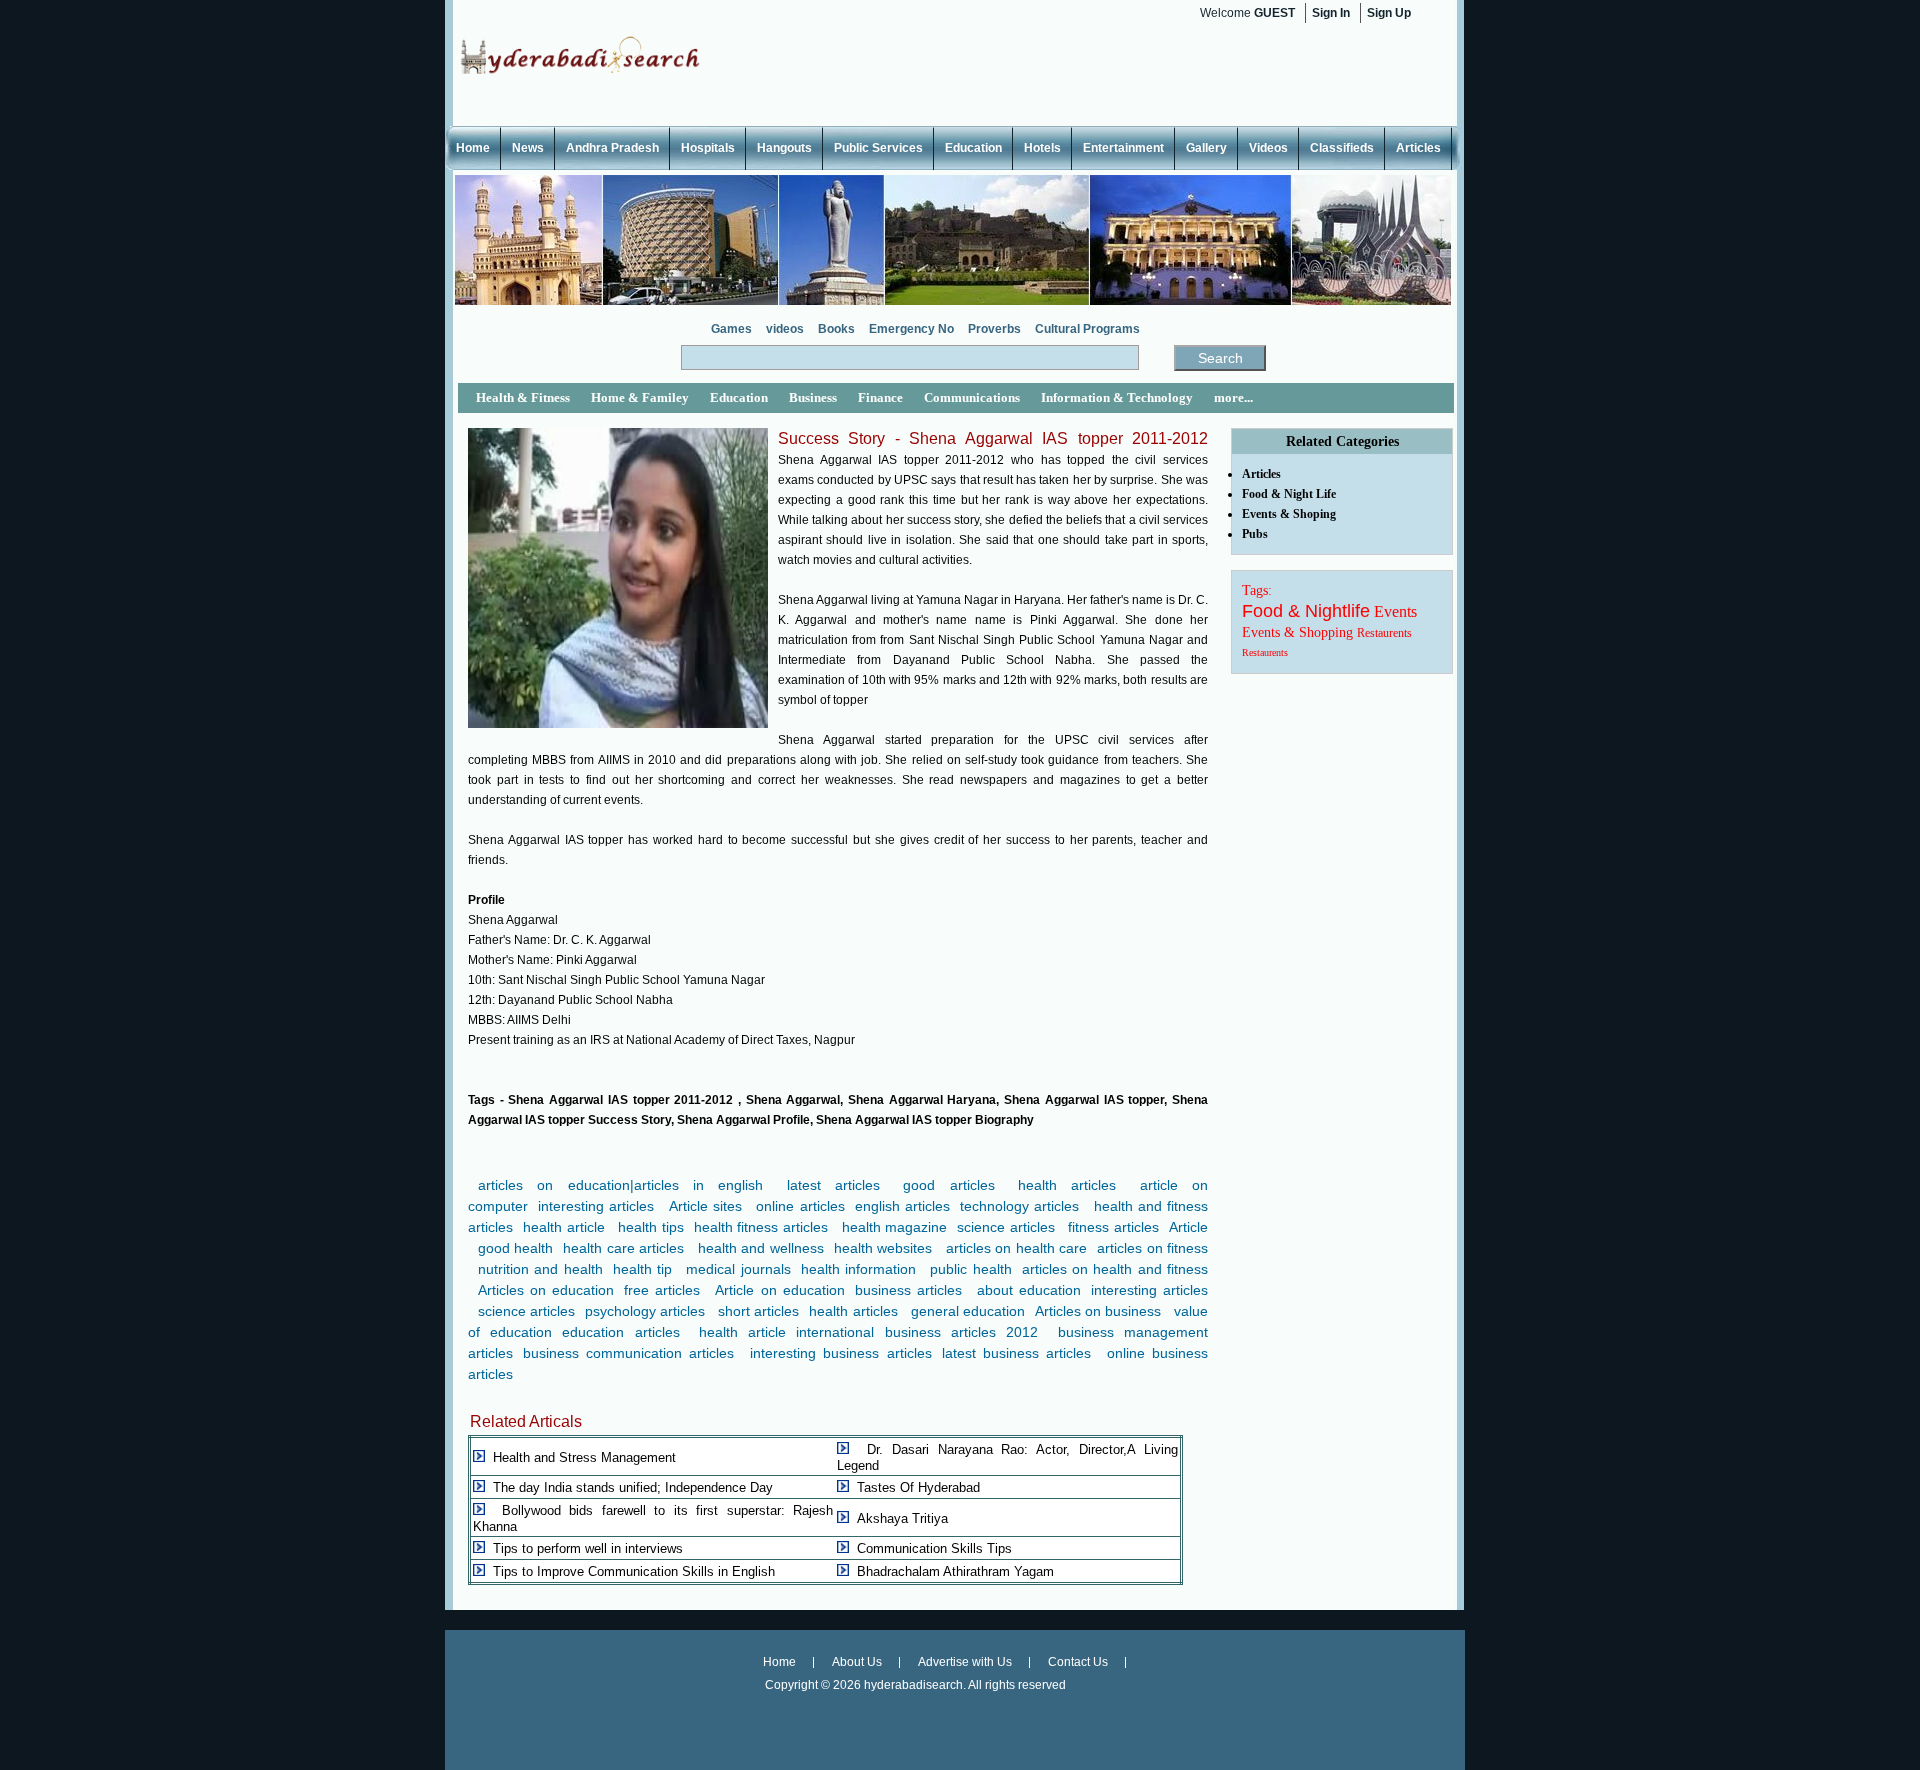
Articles (1418, 148)
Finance (880, 397)
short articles (758, 1311)
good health (515, 1248)
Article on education (779, 1290)
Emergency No (911, 329)
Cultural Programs (1087, 329)
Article (1188, 1227)
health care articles (623, 1248)
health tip (642, 1269)
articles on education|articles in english (620, 1185)
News (528, 148)
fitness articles (1113, 1227)
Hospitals (708, 148)
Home (473, 148)
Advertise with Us (965, 1662)
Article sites (705, 1206)
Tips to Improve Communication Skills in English (634, 1571)
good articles (948, 1185)
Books (836, 329)
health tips (651, 1227)
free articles (662, 1290)
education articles (620, 1332)
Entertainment (1123, 148)
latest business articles (1016, 1353)
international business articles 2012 (917, 1332)
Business (813, 397)
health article (564, 1227)
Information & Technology (1117, 397)
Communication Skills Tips (934, 1548)
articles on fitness (1152, 1248)
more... (1233, 397)
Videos (1268, 148)
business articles (908, 1290)
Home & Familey (640, 397)
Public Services (878, 148)
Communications (972, 397)
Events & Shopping (1297, 632)
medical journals (738, 1269)
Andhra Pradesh (612, 148)
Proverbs (994, 329)
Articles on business (1098, 1311)
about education (1029, 1290)
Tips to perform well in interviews (588, 1548)
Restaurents (1384, 633)
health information (858, 1269)
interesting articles (596, 1206)
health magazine (895, 1227)
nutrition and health (540, 1269)
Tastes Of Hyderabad (918, 1487)
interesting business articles (840, 1353)
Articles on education (546, 1290)
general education (968, 1311)
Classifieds (1342, 148)
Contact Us (1078, 1662)
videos (785, 329)
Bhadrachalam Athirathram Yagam (955, 1571)
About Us (857, 1662)
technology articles (1019, 1206)
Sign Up (1389, 13)
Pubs (1255, 534)
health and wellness (761, 1248)
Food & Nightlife (1306, 611)
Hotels (1042, 148)
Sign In (1331, 13)
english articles (902, 1206)
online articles (800, 1206)
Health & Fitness (523, 397)
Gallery (1206, 148)
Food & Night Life (1289, 494)
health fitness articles (761, 1227)
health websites (883, 1248)
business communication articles (628, 1353)
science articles (1006, 1227)
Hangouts (784, 148)
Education (973, 148)
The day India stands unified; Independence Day (633, 1487)
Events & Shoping (1289, 514)
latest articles (833, 1185)
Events (1395, 611)
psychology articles (645, 1311)
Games (731, 329)
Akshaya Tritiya (902, 1518)
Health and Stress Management (584, 1457)
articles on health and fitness (1115, 1269)
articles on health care (1016, 1248)
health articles (1067, 1185)
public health (970, 1269)
